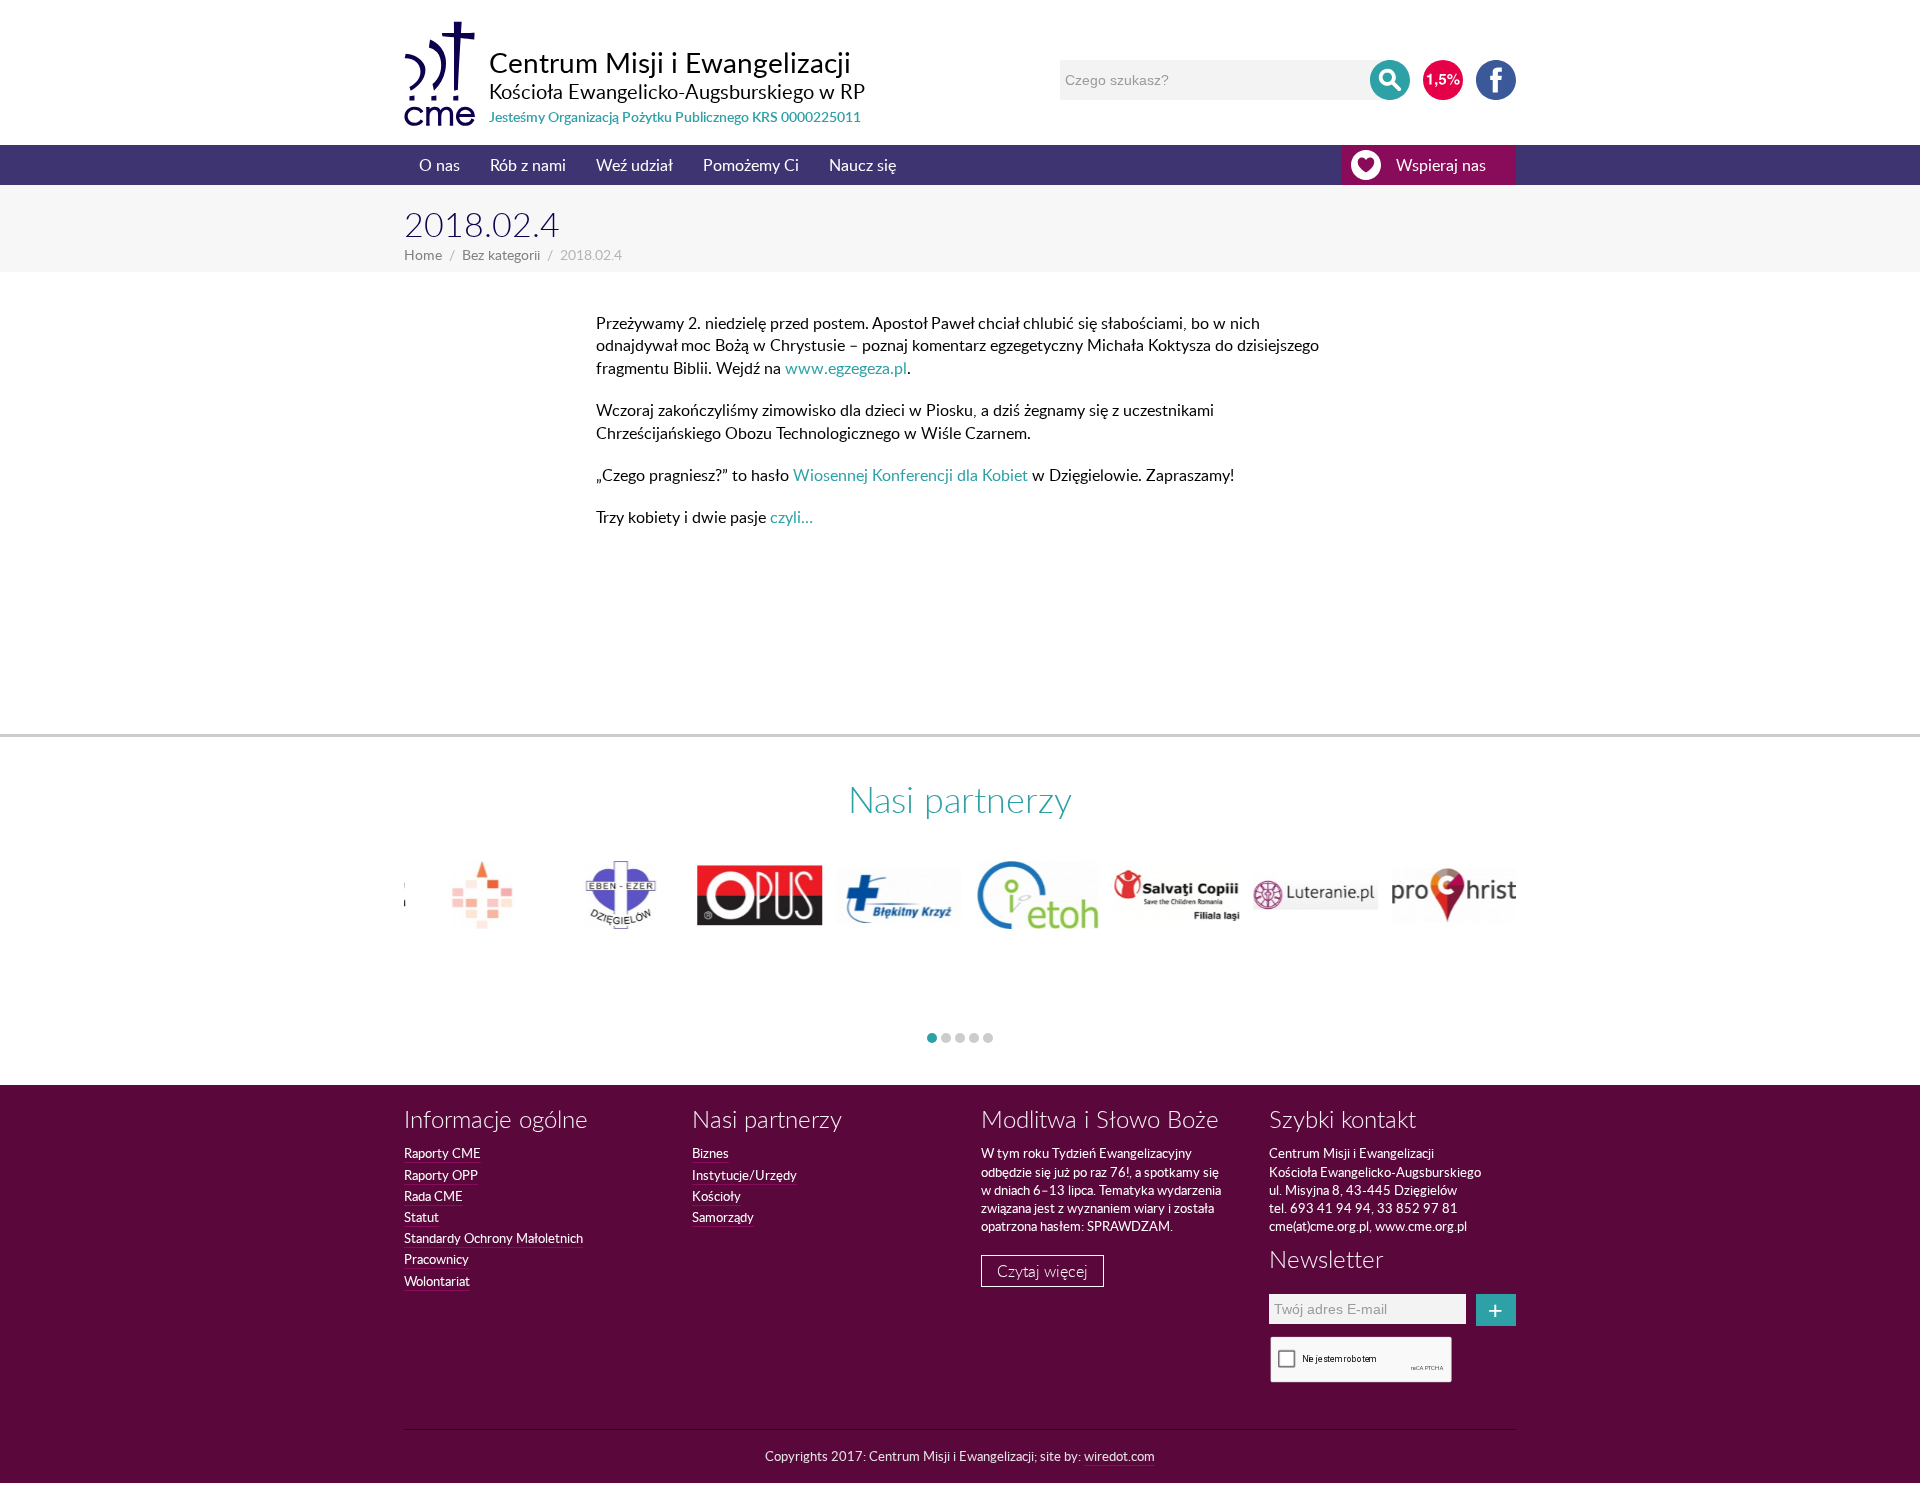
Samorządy (723, 1217)
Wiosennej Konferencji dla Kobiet (910, 475)
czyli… (791, 517)
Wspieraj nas (1441, 165)
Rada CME (433, 1196)
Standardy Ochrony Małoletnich (493, 1238)
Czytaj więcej (1042, 1271)
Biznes (710, 1153)
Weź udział (634, 165)
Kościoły (716, 1196)
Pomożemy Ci (751, 165)
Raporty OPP (441, 1175)
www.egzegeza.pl (846, 368)
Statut (421, 1217)
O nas (439, 165)
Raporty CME (442, 1153)
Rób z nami (528, 165)
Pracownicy (436, 1259)
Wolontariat (437, 1281)
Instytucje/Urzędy (744, 1175)
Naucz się (862, 165)
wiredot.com (1119, 1456)
